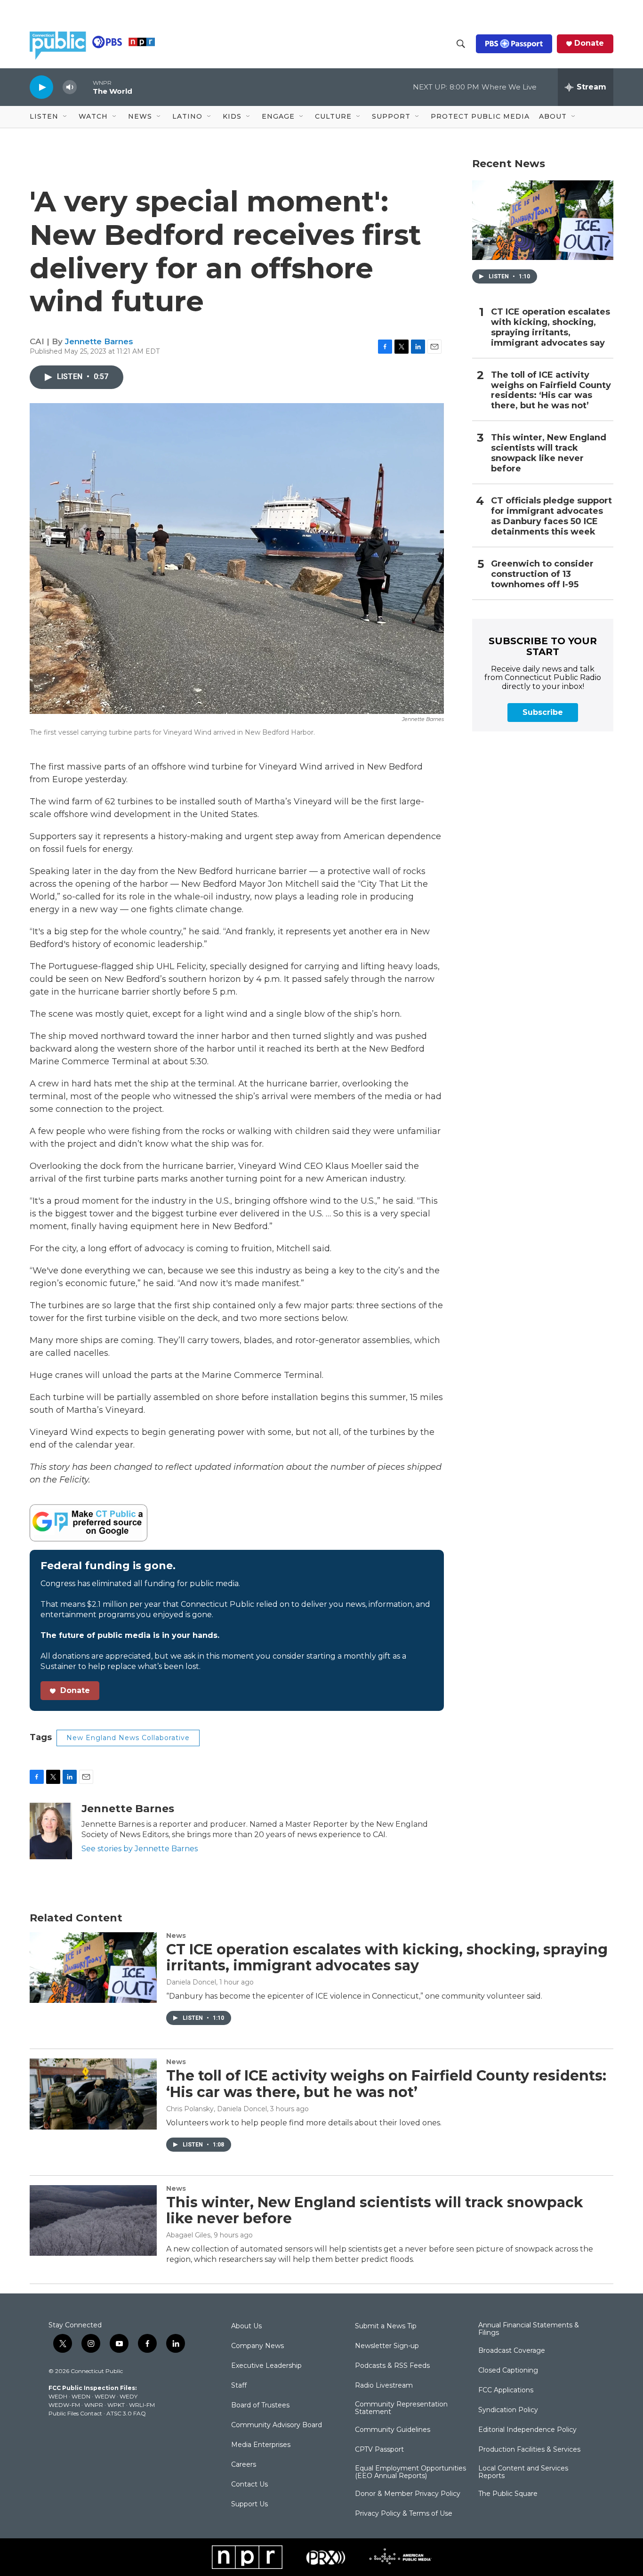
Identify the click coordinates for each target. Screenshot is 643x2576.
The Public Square (508, 2494)
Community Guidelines (393, 2430)
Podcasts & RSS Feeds (392, 2366)
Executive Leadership (266, 2366)
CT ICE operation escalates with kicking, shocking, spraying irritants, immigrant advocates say (551, 328)
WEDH (58, 2396)
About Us (246, 2326)
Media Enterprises (261, 2445)
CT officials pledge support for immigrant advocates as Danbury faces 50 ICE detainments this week (551, 516)
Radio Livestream (384, 2386)
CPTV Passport (379, 2450)
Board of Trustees (260, 2406)
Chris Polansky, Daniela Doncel (217, 2109)
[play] (41, 87)
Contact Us (249, 2485)
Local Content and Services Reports (523, 2472)
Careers (244, 2465)
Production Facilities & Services (529, 2450)
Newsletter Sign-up (387, 2346)
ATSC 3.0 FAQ (126, 2413)
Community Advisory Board (277, 2425)
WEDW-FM (64, 2405)
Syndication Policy (508, 2410)
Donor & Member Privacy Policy (408, 2494)
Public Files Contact (75, 2413)
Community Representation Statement (401, 2408)
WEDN (81, 2396)
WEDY (129, 2396)
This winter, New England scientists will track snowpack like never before (549, 453)
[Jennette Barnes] (51, 1831)
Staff (239, 2386)
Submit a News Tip (386, 2326)
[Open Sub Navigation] (65, 117)
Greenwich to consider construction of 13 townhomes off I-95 (542, 574)
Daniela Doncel (191, 1982)
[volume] (70, 87)
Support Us (249, 2504)
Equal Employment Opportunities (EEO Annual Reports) (410, 2472)
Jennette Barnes (99, 341)
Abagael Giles (188, 2235)
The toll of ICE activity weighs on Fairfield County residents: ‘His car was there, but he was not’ (551, 391)
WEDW (105, 2396)
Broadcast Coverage (512, 2351)
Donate (589, 43)
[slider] (85, 87)
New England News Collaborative (128, 1738)
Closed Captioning (508, 2371)
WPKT (116, 2405)
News (176, 1936)
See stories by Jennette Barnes (140, 1849)
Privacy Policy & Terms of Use (404, 2514)
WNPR (94, 2405)
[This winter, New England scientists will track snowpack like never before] (93, 2220)
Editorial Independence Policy (527, 2430)
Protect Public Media (480, 116)
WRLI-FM (142, 2405)
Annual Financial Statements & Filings (529, 2329)
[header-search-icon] (461, 44)
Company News (257, 2346)
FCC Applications (506, 2390)
